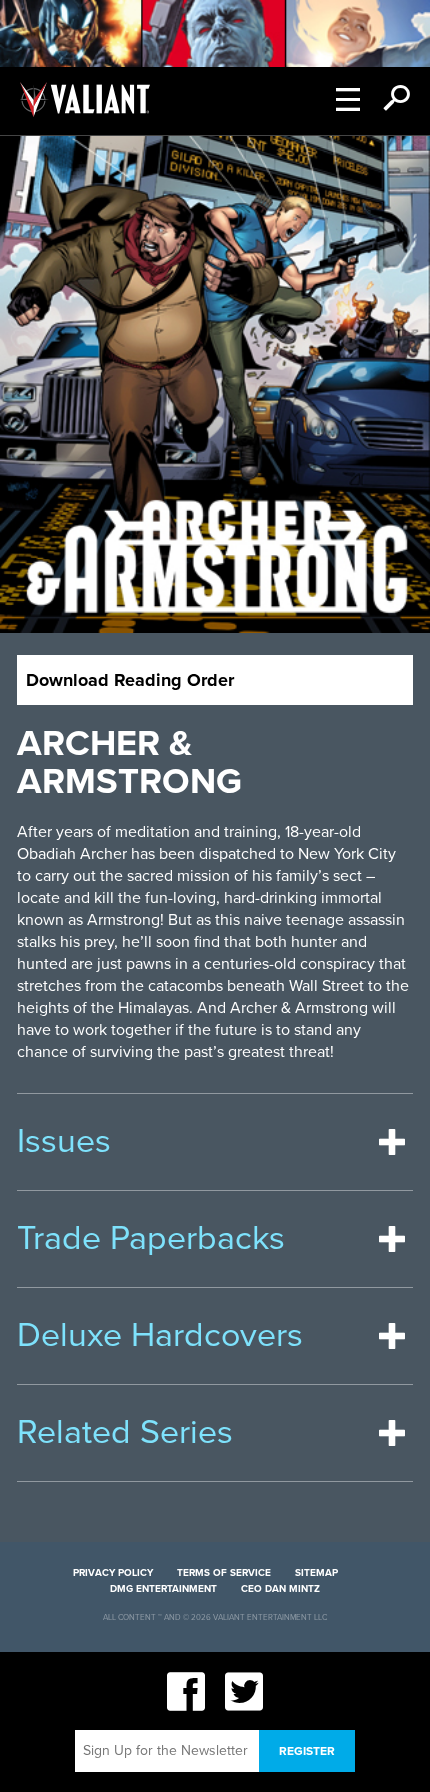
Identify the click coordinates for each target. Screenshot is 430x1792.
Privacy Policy (113, 1573)
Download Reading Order (130, 680)
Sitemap (316, 1573)
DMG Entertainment (163, 1589)
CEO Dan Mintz (280, 1589)
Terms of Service (224, 1573)
